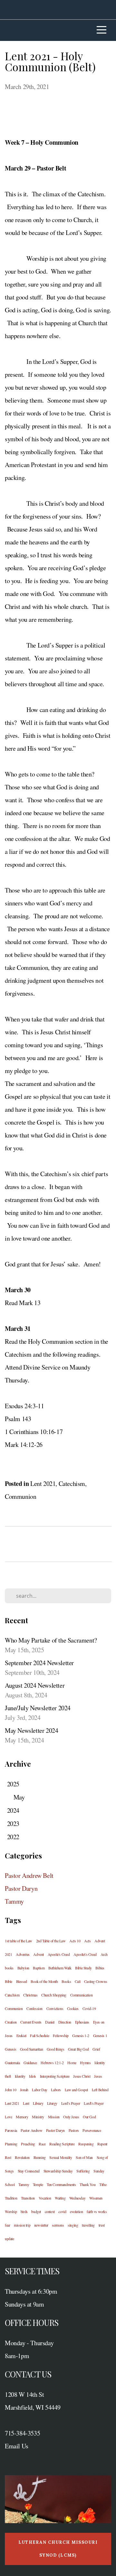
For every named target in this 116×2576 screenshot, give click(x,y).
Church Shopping (54, 1995)
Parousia (11, 2130)
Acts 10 (75, 1941)
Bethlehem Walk (60, 1968)
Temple (38, 2184)
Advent (39, 1954)
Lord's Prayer (71, 2103)
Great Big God (78, 2049)
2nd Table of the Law (51, 1941)
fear (7, 2225)
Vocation (45, 2198)
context (50, 2211)
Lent (26, 2103)
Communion (20, 1496)
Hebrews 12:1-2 (52, 2063)
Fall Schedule (39, 2035)
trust (102, 2225)
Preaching (28, 2144)
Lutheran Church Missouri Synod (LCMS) (58, 2549)
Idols (33, 2076)
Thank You (87, 2184)
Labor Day (39, 2090)
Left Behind (100, 2090)
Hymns (85, 2063)
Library (38, 2103)
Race (42, 2144)
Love (8, 2117)
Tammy (14, 1901)
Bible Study (83, 1968)
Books (66, 1981)
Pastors (74, 2130)
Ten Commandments (61, 2184)
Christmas (30, 1995)
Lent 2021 (43, 1483)
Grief (96, 2049)
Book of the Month (44, 1981)
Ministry (38, 2117)
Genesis (10, 2049)
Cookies (73, 2008)
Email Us (17, 2446)
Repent (102, 2144)
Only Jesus (71, 2117)
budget (36, 2211)
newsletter (41, 2225)
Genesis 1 (100, 2035)
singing (73, 2225)
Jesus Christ (82, 2076)
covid (62, 2211)
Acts (87, 1941)
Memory (22, 2117)
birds (24, 2211)
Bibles (100, 1968)
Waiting (60, 2198)
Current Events (31, 2022)
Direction (65, 2022)
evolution (76, 2211)
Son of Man (84, 2157)
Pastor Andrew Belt (29, 1875)
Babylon (23, 1968)
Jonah (24, 2090)
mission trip (22, 2225)
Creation (11, 2022)
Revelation (22, 2157)
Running (40, 2157)
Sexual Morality (61, 2157)
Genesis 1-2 (81, 2035)
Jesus (98, 2076)
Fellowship (61, 2035)
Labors (56, 2090)
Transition (28, 2198)
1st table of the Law (19, 1941)
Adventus (23, 1954)
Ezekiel (21, 2035)
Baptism (39, 1968)
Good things (56, 2049)
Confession (34, 2008)
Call (77, 1981)
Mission (54, 2117)
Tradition (11, 2198)
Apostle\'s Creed (85, 1954)
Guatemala (12, 2063)
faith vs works (97, 2211)
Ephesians (82, 2022)
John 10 (10, 2090)
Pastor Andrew (31, 2130)
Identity (20, 2076)
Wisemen (96, 2198)
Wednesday (77, 2198)
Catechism (72, 1483)
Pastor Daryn (21, 1888)
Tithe (103, 2184)
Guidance (30, 2063)
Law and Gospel (76, 2090)
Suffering (83, 2171)
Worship (11, 2211)
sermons (58, 2225)
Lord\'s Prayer (94, 2103)
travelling (88, 2225)
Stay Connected (29, 2171)
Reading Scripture (62, 2144)
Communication (82, 1995)
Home (72, 2063)
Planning (11, 2144)
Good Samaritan (31, 2049)
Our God (89, 2117)
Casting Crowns (96, 1981)
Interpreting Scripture (55, 2076)
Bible (9, 1981)
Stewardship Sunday (58, 2171)
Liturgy (52, 2103)
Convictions (55, 2008)
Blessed (22, 1981)
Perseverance (92, 2130)
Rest (8, 2157)
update (10, 2239)
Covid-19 (89, 2008)
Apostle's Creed (59, 1954)
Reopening (86, 2144)
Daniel (50, 2022)
